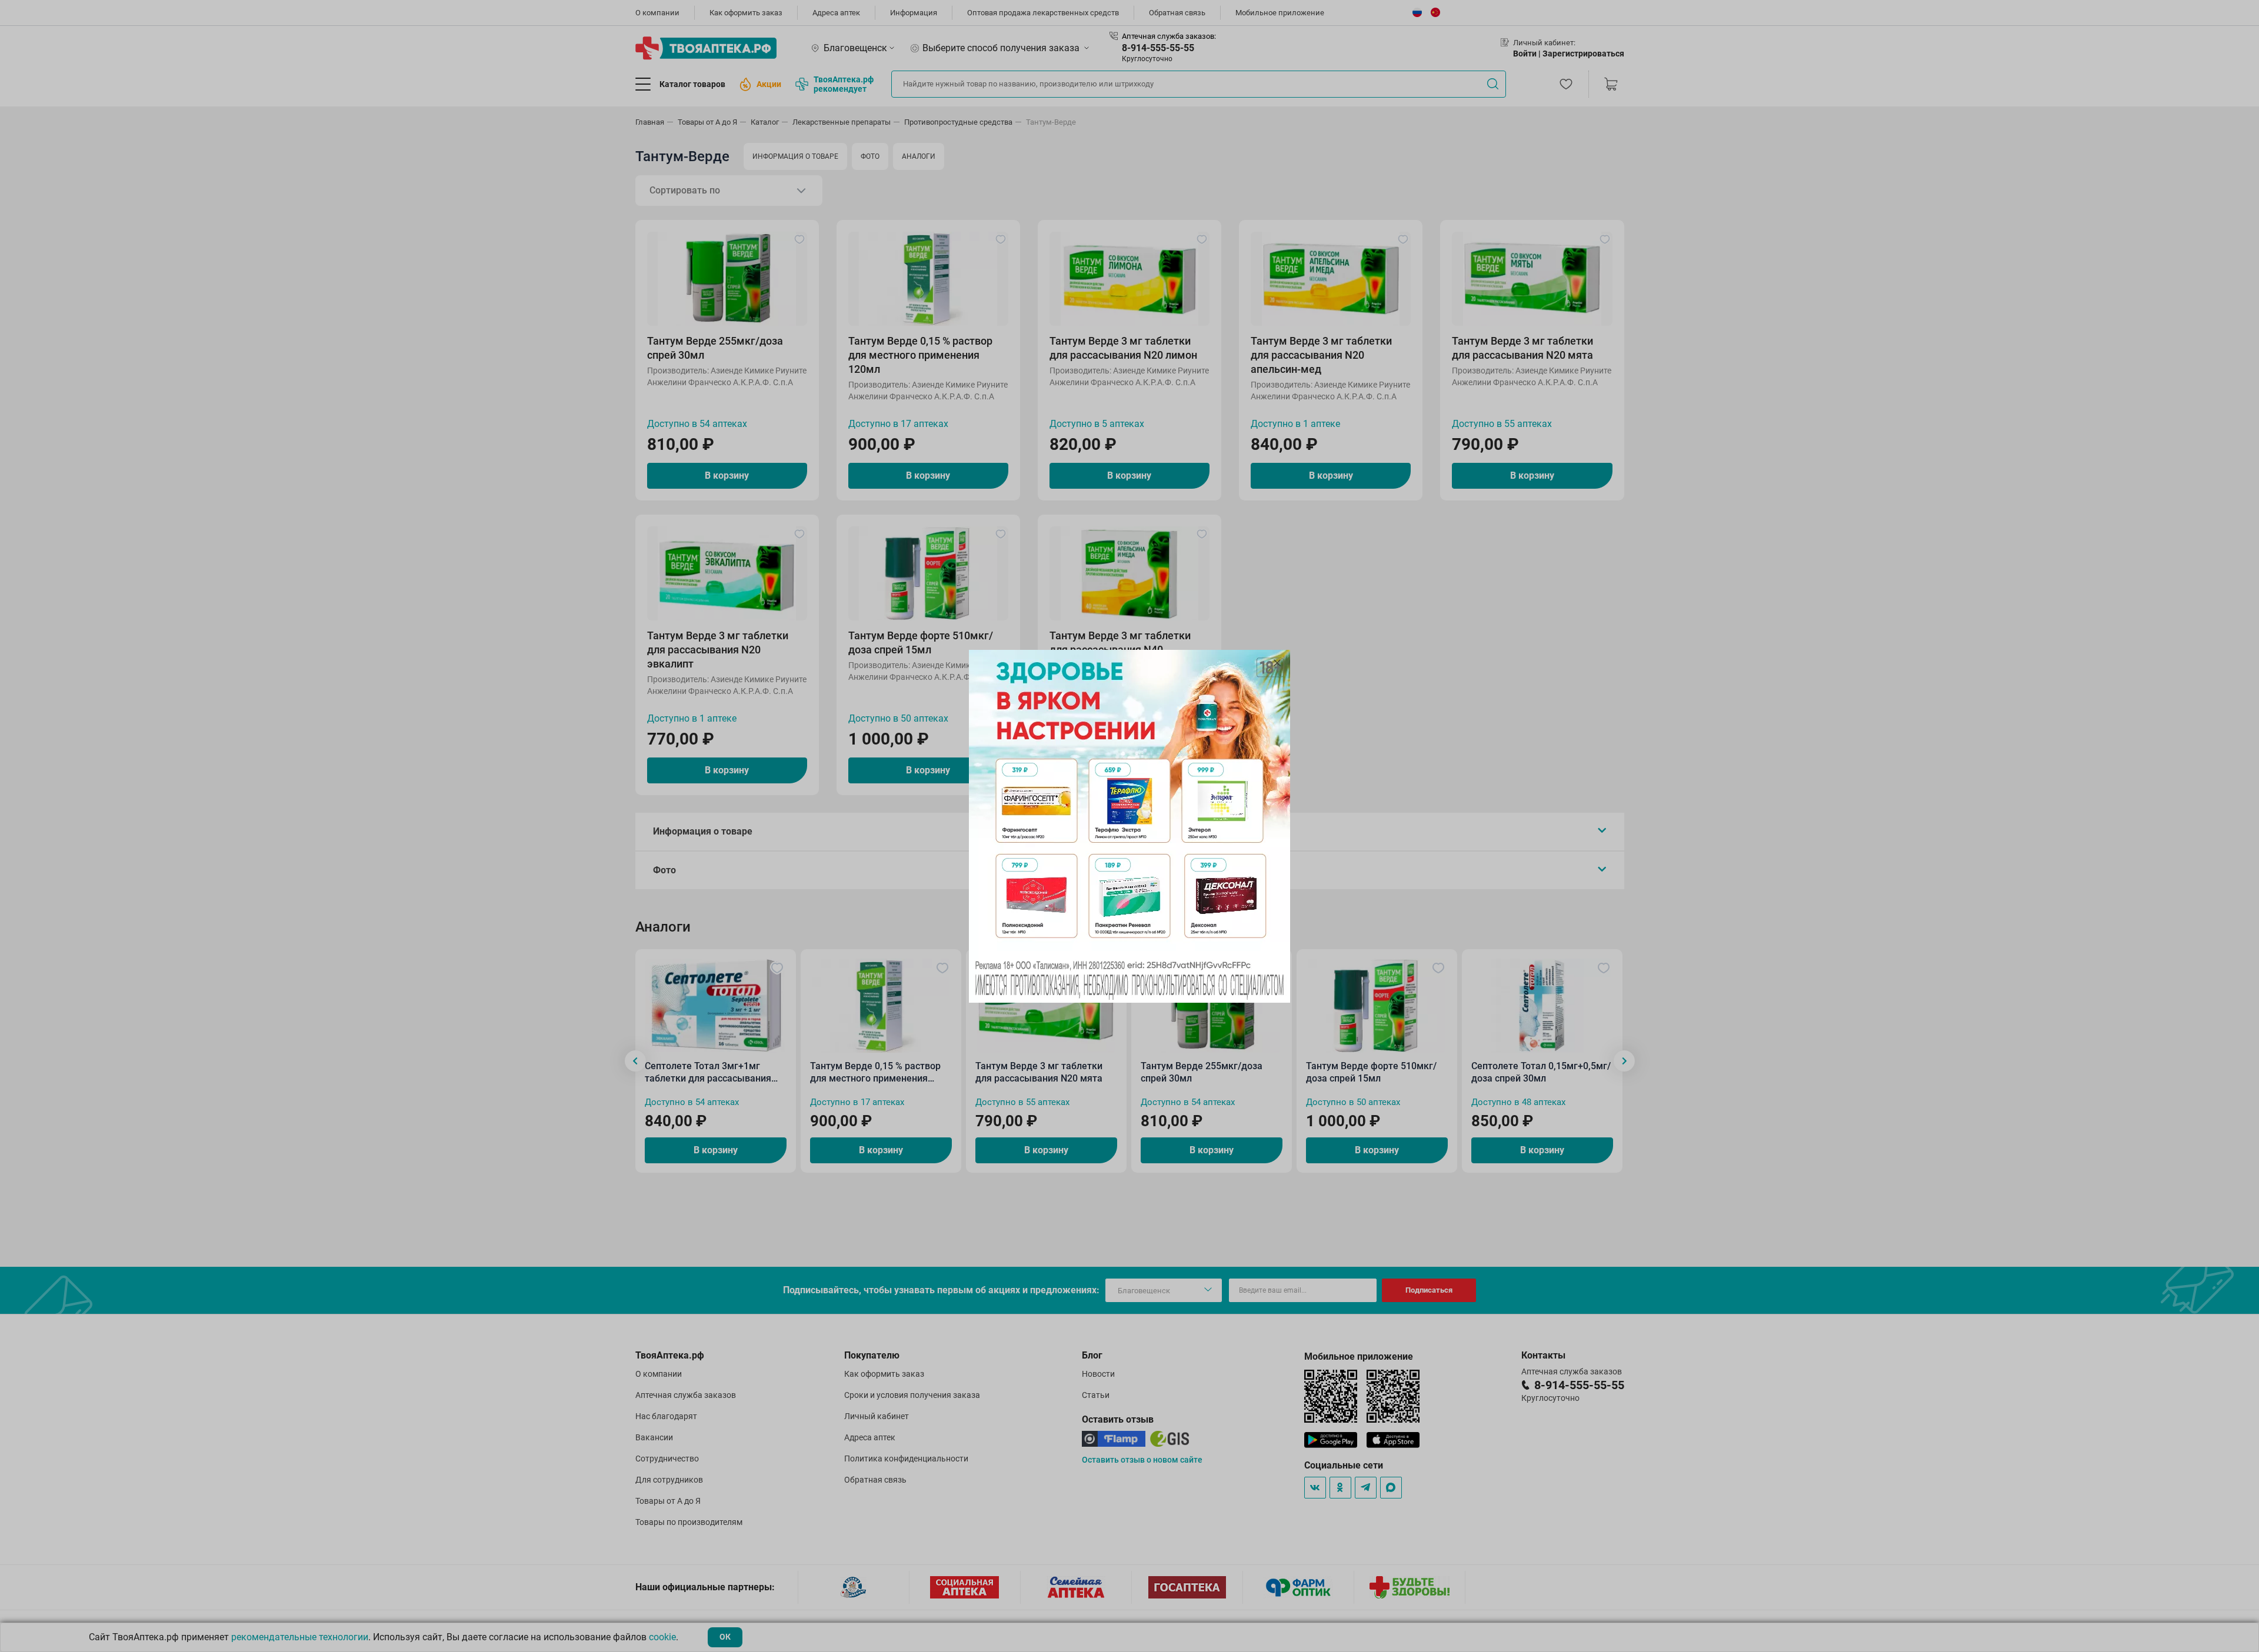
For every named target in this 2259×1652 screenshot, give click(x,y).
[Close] (1277, 663)
